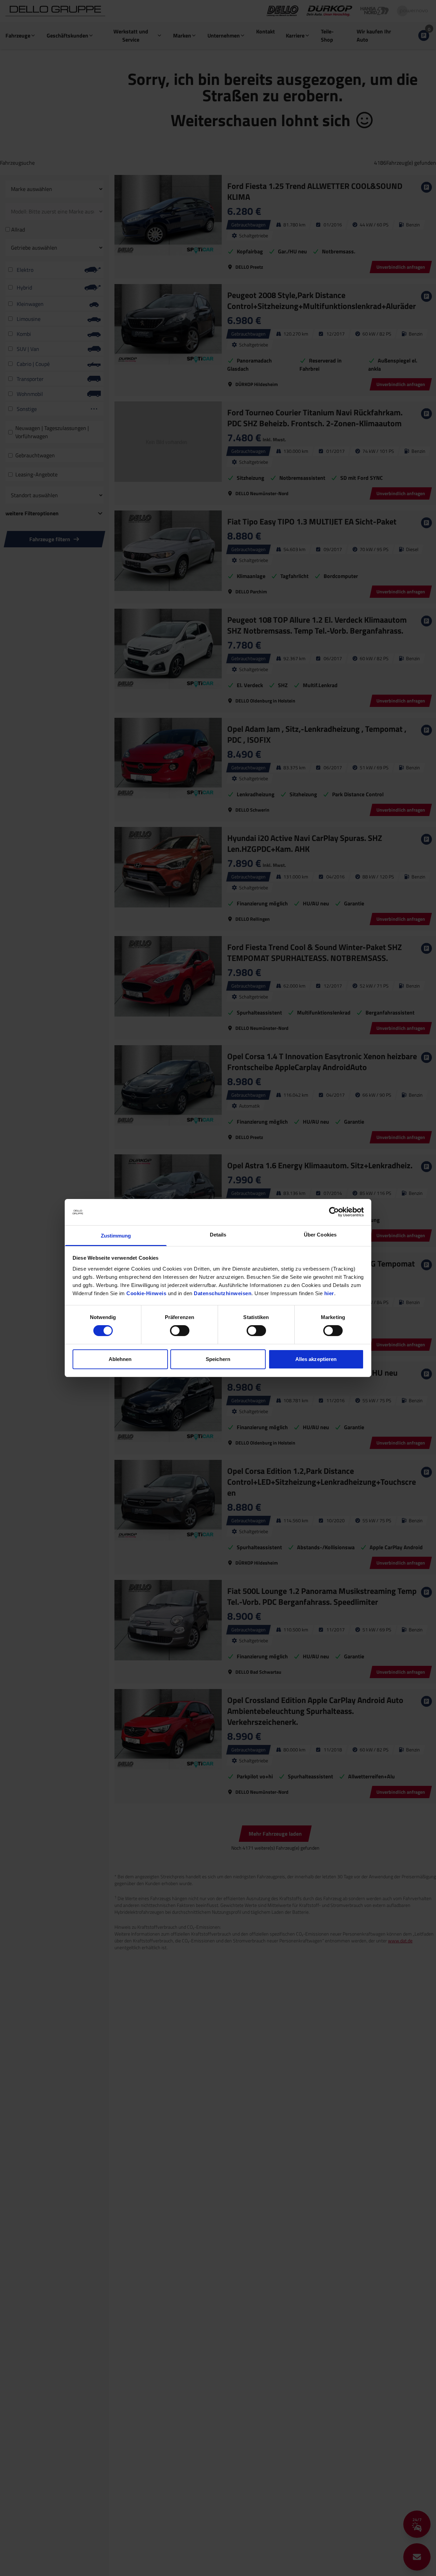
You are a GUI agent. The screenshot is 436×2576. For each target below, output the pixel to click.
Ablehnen (120, 1359)
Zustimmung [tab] (116, 1236)
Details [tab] (218, 1235)
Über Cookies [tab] (320, 1235)
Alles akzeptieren (316, 1359)
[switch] (180, 1331)
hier (329, 1293)
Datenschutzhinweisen (223, 1293)
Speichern (218, 1359)
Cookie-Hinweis (146, 1293)
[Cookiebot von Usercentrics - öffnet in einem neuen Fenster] (334, 1212)
